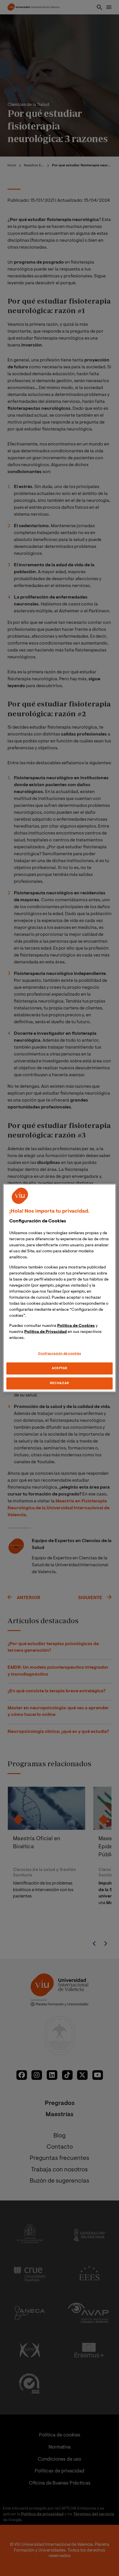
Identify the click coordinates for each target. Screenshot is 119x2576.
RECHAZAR (59, 1383)
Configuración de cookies (60, 1354)
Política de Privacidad (45, 1332)
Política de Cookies (76, 1326)
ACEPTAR (59, 1368)
